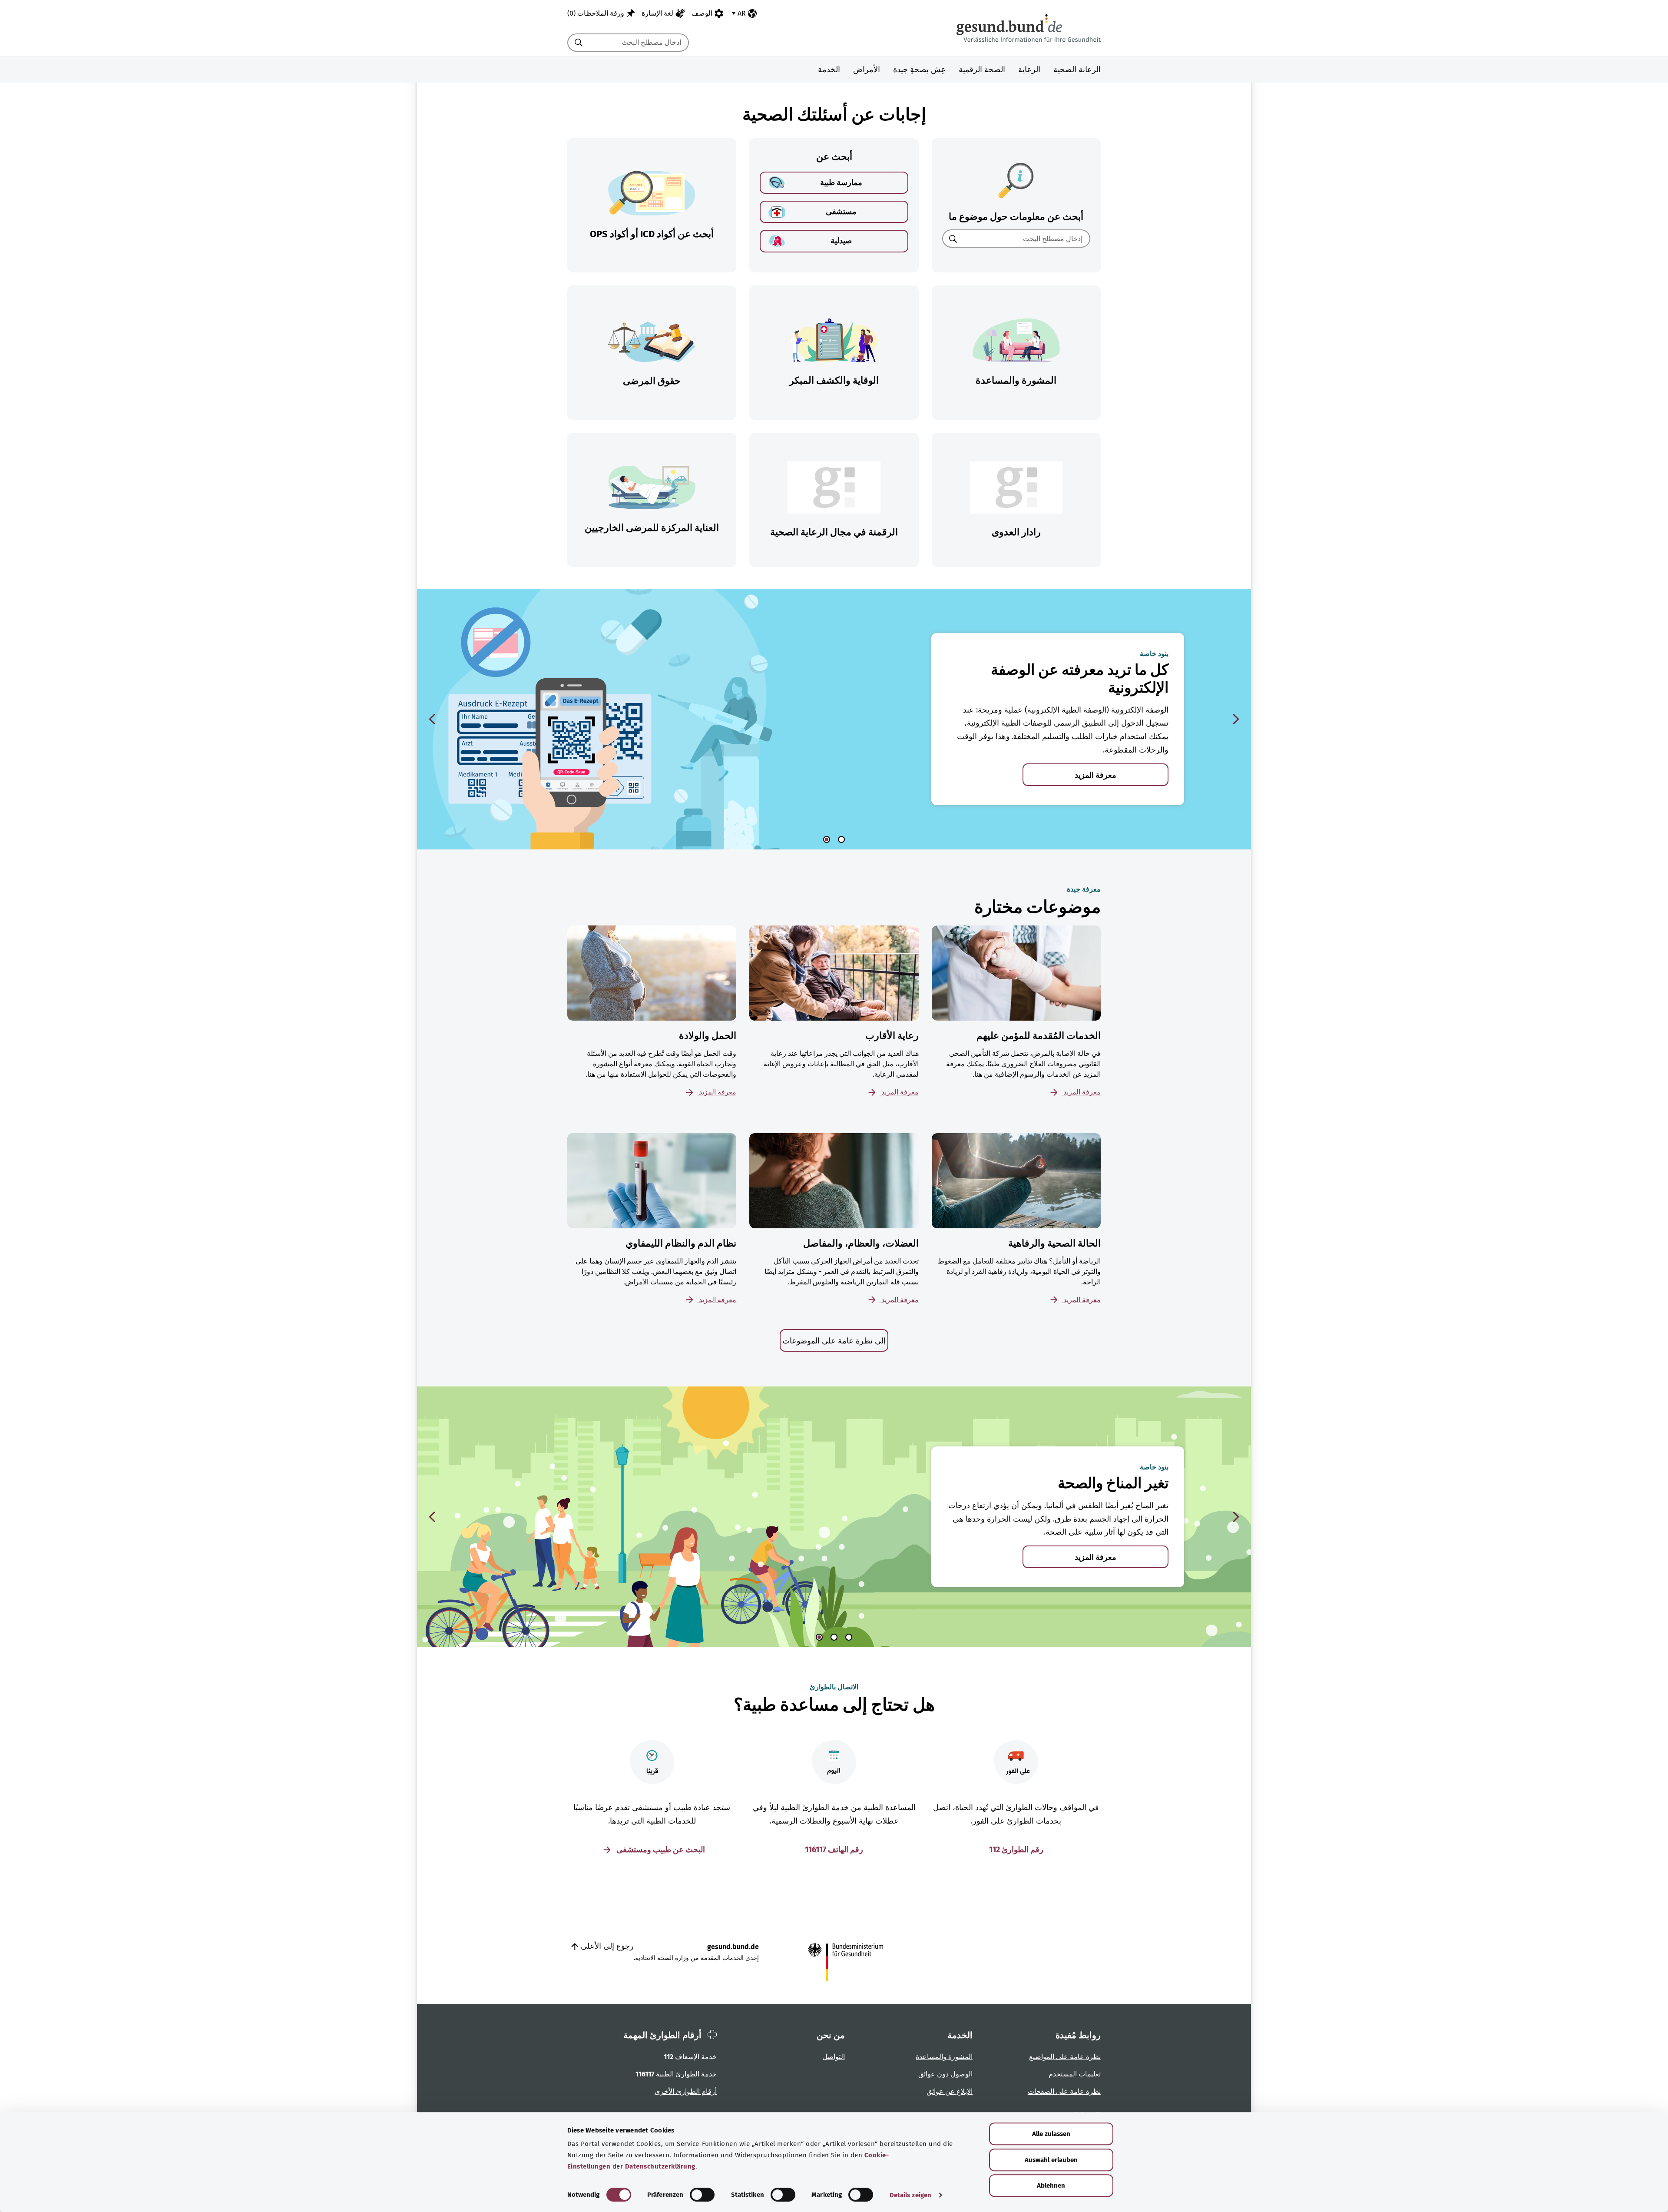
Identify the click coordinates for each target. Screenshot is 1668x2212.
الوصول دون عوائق (945, 2074)
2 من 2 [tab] (841, 839)
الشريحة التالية (1236, 719)
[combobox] (639, 43)
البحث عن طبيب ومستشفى (660, 1850)
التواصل (834, 2057)
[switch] (702, 2195)
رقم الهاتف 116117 (834, 1850)
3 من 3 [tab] (849, 1637)
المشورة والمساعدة (944, 2057)
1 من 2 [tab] (827, 839)
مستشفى (841, 212)
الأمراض (867, 70)
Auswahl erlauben (1051, 2160)
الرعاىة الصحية (1077, 70)
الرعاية (1029, 70)
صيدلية (841, 241)
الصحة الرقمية (982, 70)
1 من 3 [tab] (819, 1637)
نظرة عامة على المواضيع (1065, 2057)
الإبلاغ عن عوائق (950, 2091)
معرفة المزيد (1095, 775)
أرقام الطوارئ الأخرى (686, 2091)
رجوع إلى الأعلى (606, 1946)
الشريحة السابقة (432, 719)
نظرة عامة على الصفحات (1064, 2091)
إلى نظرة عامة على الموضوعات (834, 1341)
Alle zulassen (1051, 2134)
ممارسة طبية (841, 182)
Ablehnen (1051, 2185)
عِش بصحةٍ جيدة (919, 70)
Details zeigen (910, 2195)
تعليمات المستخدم (1075, 2074)
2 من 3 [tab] (834, 1637)
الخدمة (829, 70)
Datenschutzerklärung (660, 2166)
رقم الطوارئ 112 (1016, 1850)
